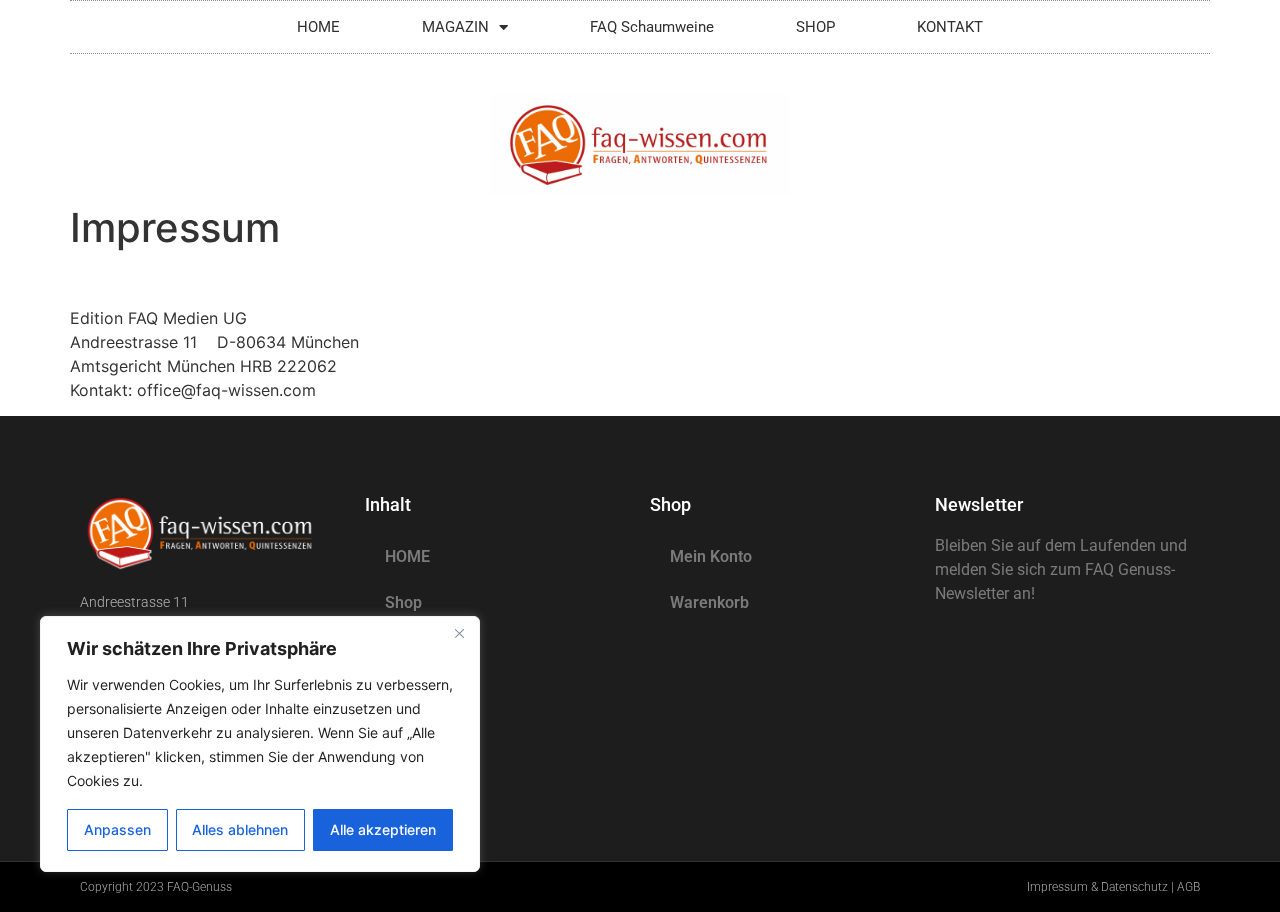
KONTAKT (950, 27)
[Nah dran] (459, 633)
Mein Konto (711, 556)
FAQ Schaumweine (652, 27)
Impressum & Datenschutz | (1102, 887)
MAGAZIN (455, 27)
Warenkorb (709, 602)
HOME (318, 27)
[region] (260, 744)
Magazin (416, 648)
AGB (1188, 887)
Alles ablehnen (240, 829)
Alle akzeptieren (383, 829)
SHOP (815, 27)
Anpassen (117, 829)
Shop (403, 602)
